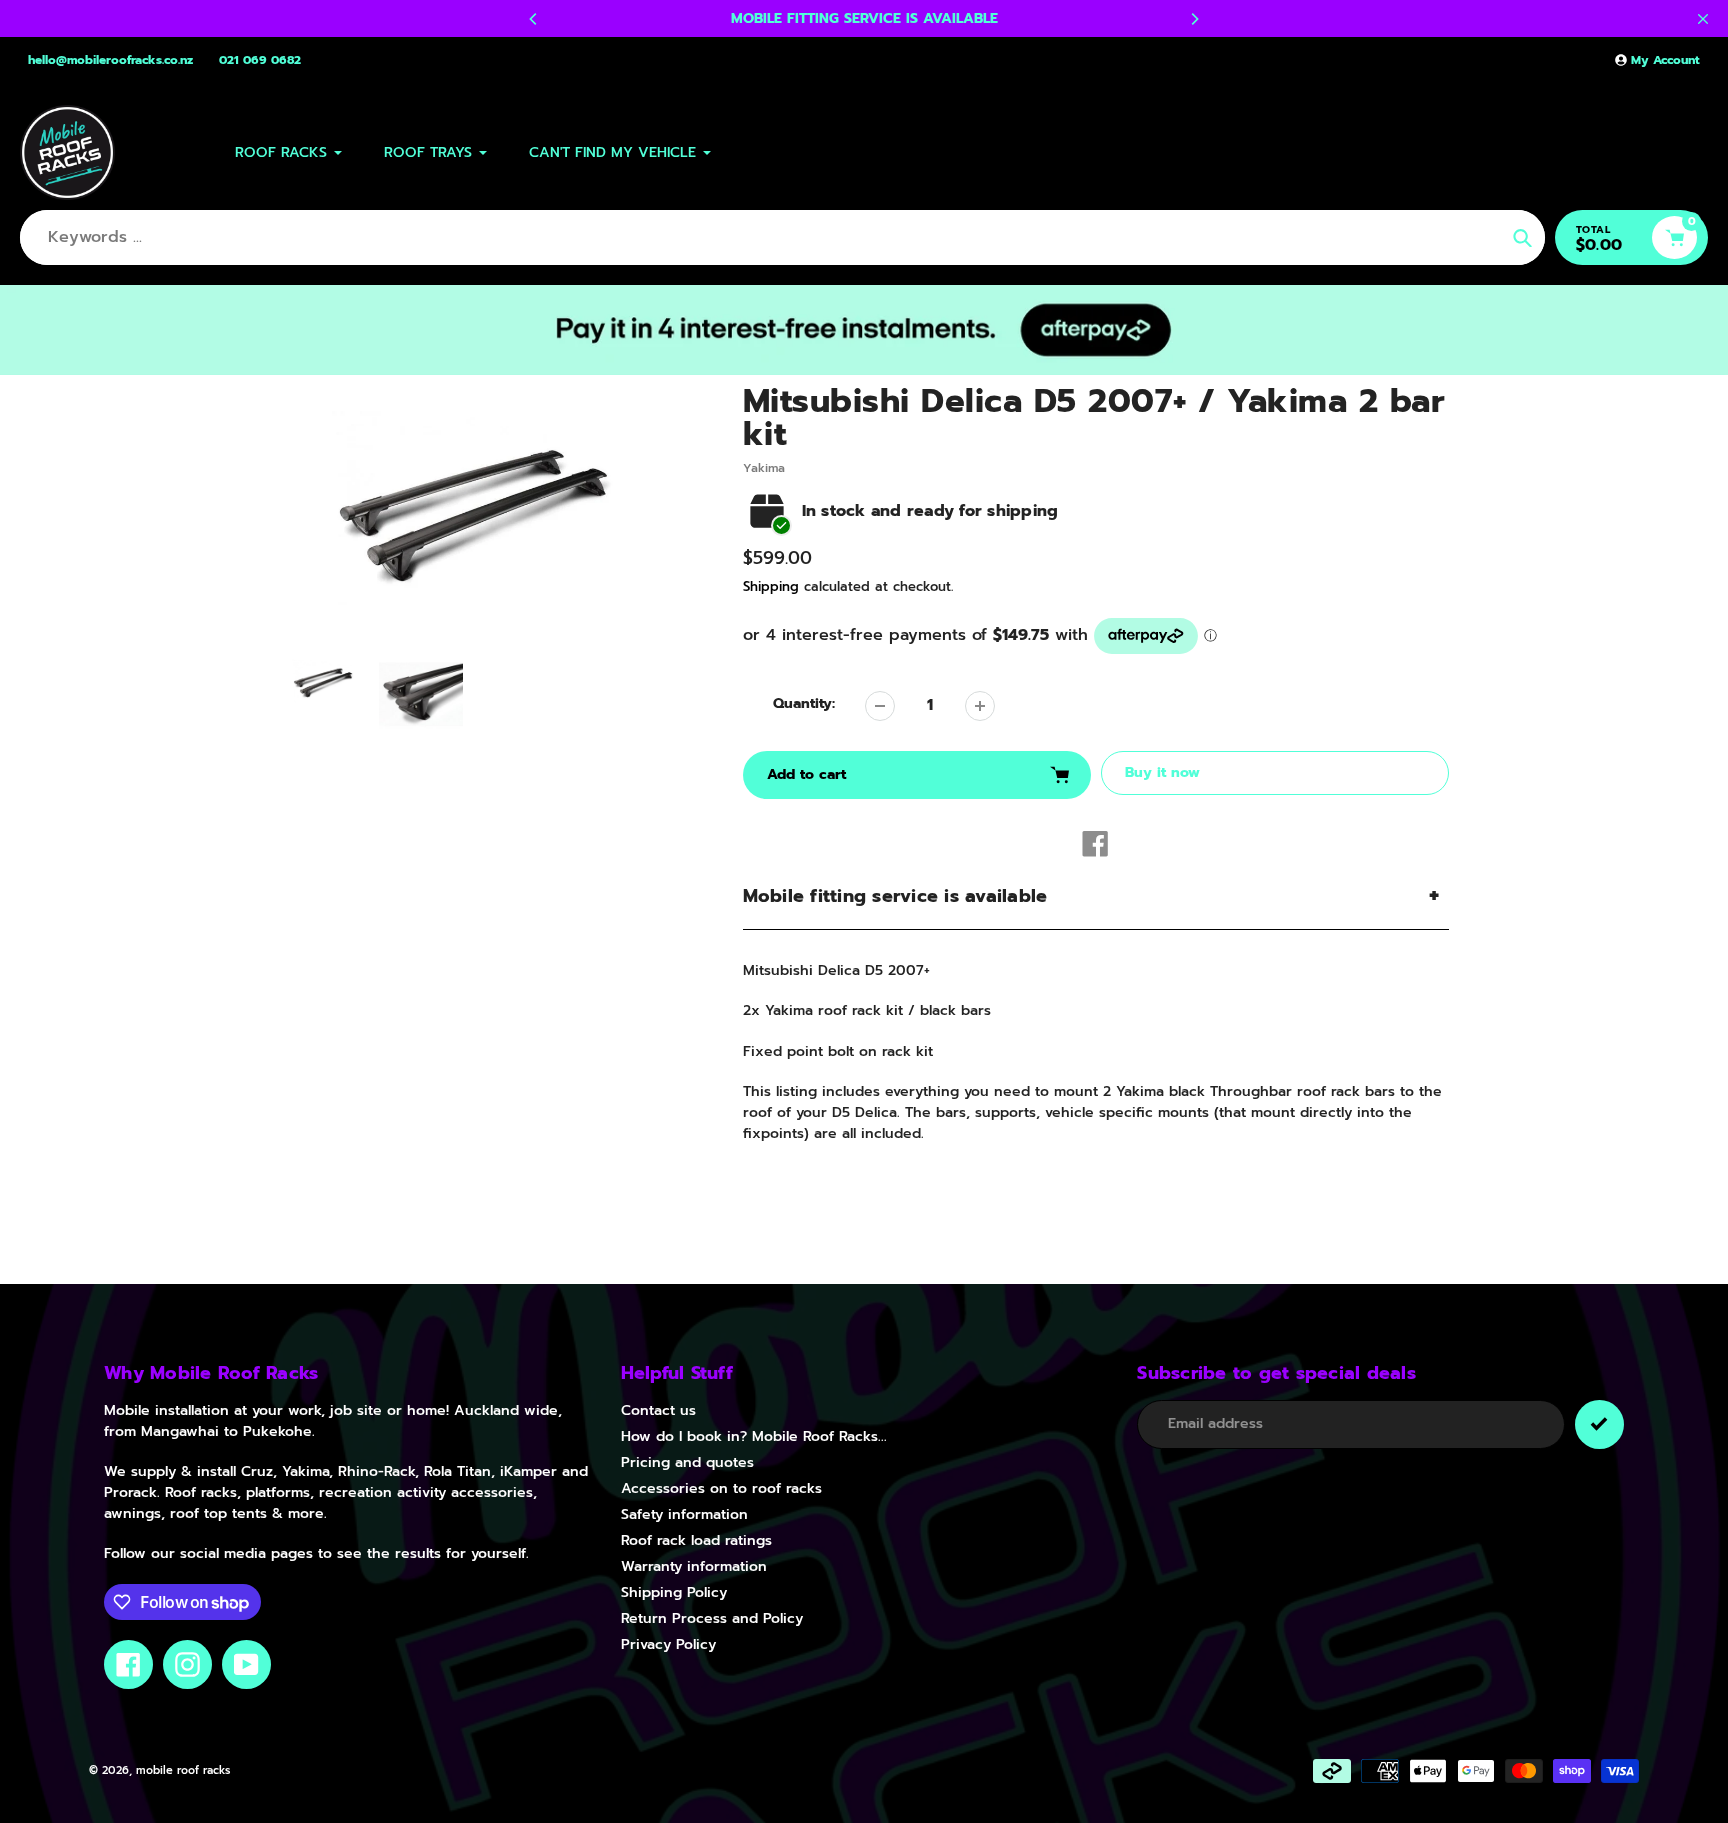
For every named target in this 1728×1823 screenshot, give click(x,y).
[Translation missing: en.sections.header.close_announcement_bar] (1703, 19)
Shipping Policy (674, 1592)
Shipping (771, 586)
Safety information (684, 1514)
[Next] (1194, 19)
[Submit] (1599, 1424)
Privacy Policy (668, 1644)
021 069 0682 (260, 60)
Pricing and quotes (687, 1462)
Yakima (764, 468)
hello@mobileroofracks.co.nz (110, 60)
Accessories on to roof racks (721, 1488)
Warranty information (694, 1566)
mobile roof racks (183, 1770)
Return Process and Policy (712, 1618)
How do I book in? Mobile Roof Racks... (754, 1436)
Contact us (658, 1410)
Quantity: (804, 703)
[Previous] (534, 19)
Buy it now (1162, 772)
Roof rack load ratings (696, 1540)
